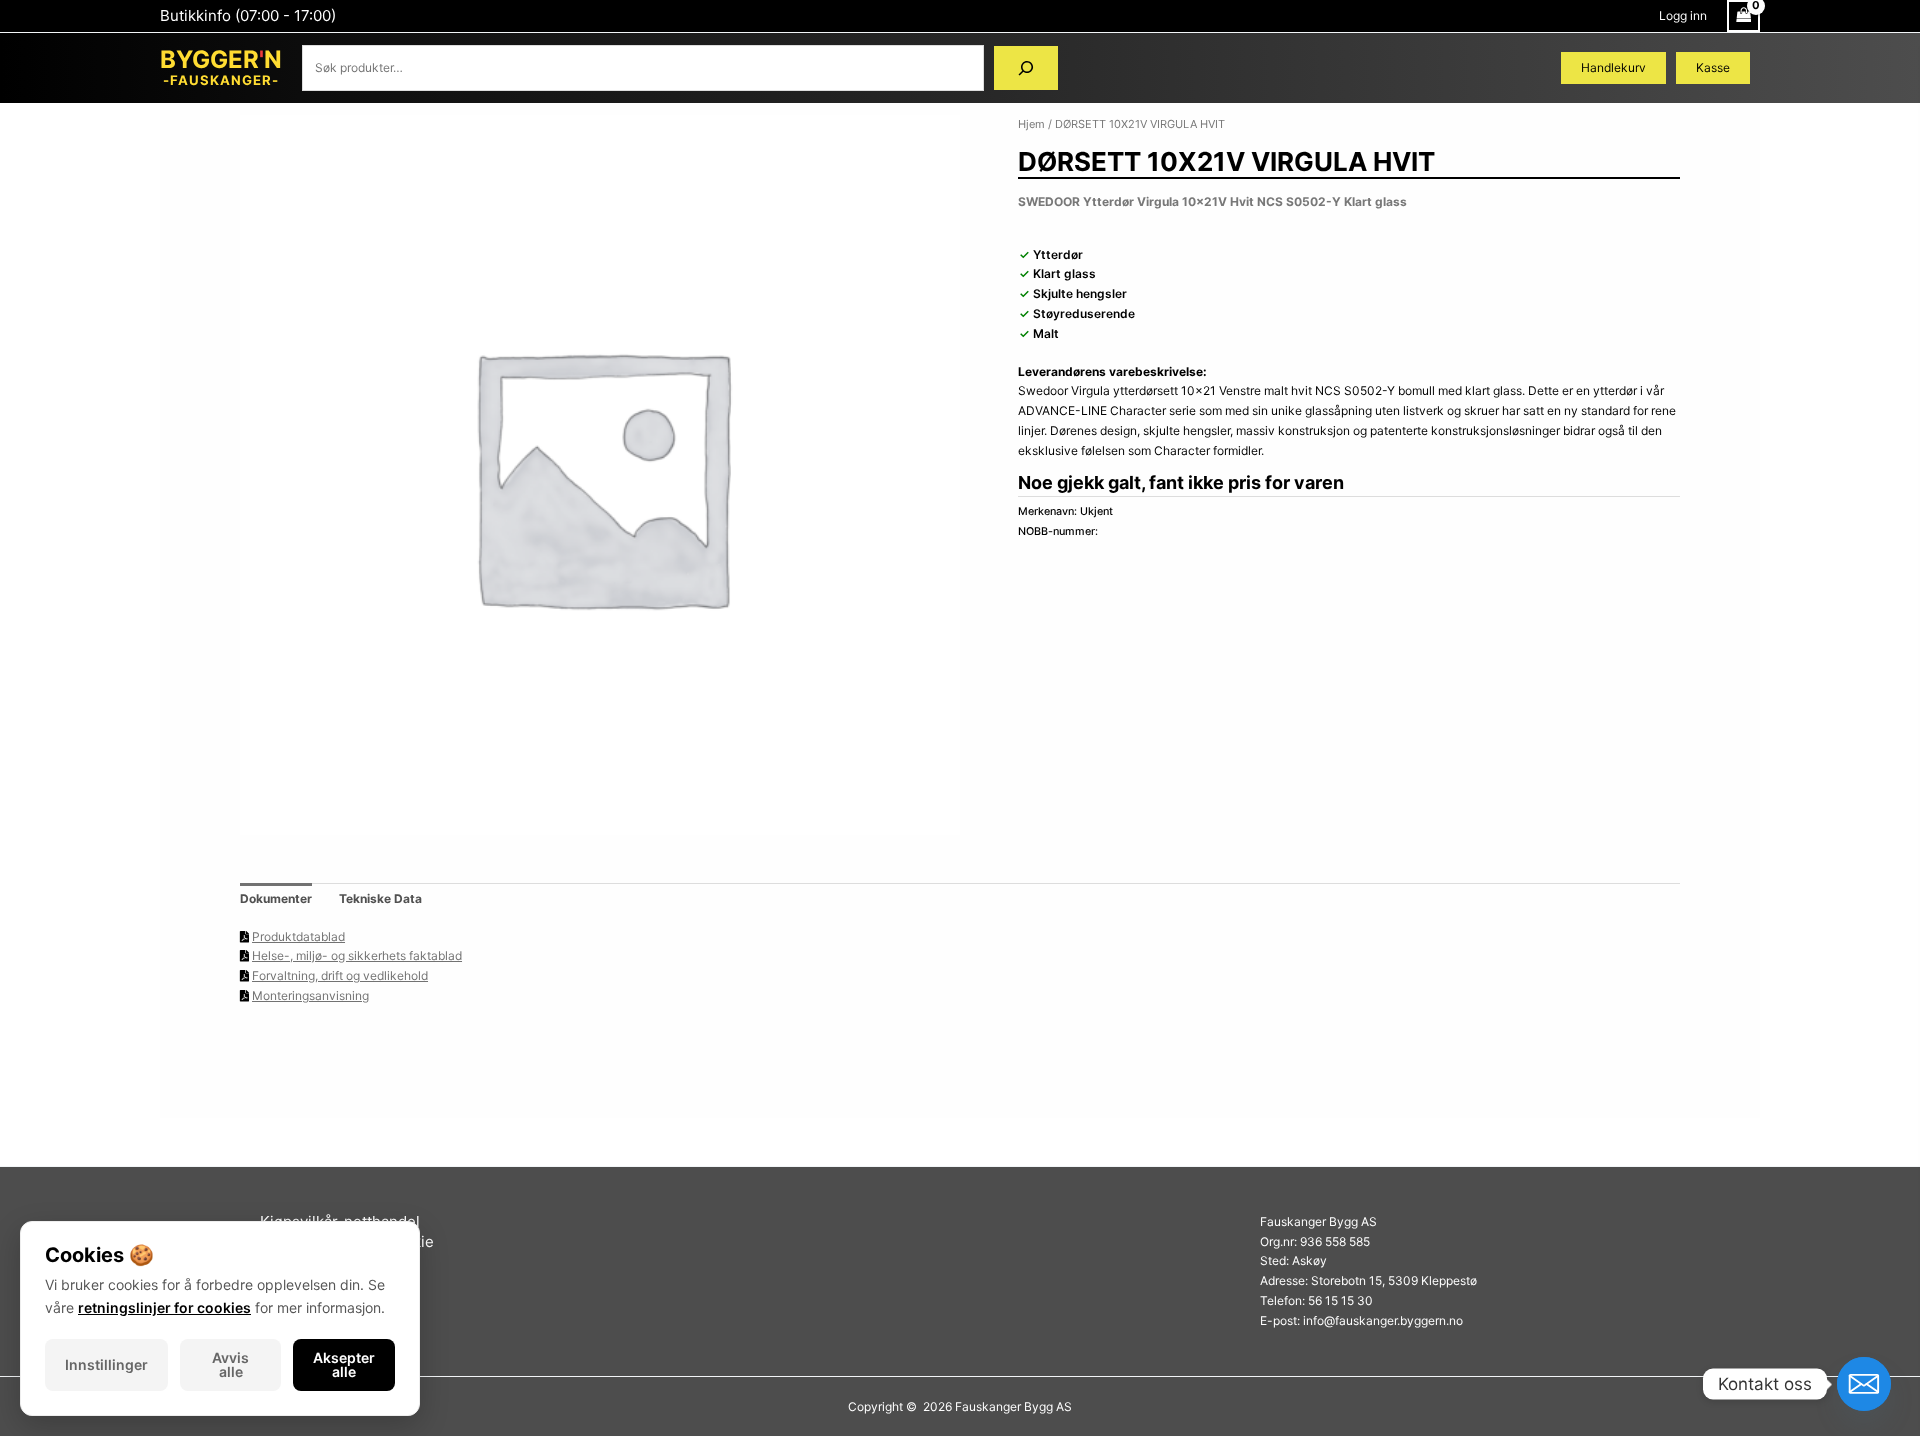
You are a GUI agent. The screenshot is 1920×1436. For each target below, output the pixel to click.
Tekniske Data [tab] (380, 898)
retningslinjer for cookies (164, 1307)
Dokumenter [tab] (276, 898)
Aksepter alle (344, 1364)
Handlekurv (1613, 67)
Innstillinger (106, 1364)
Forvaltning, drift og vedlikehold (340, 975)
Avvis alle (230, 1364)
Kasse (1713, 67)
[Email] (1864, 1384)
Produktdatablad (298, 936)
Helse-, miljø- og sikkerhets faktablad (357, 955)
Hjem (1031, 124)
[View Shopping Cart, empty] (1743, 16)
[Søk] (1026, 68)
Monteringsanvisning (310, 995)
